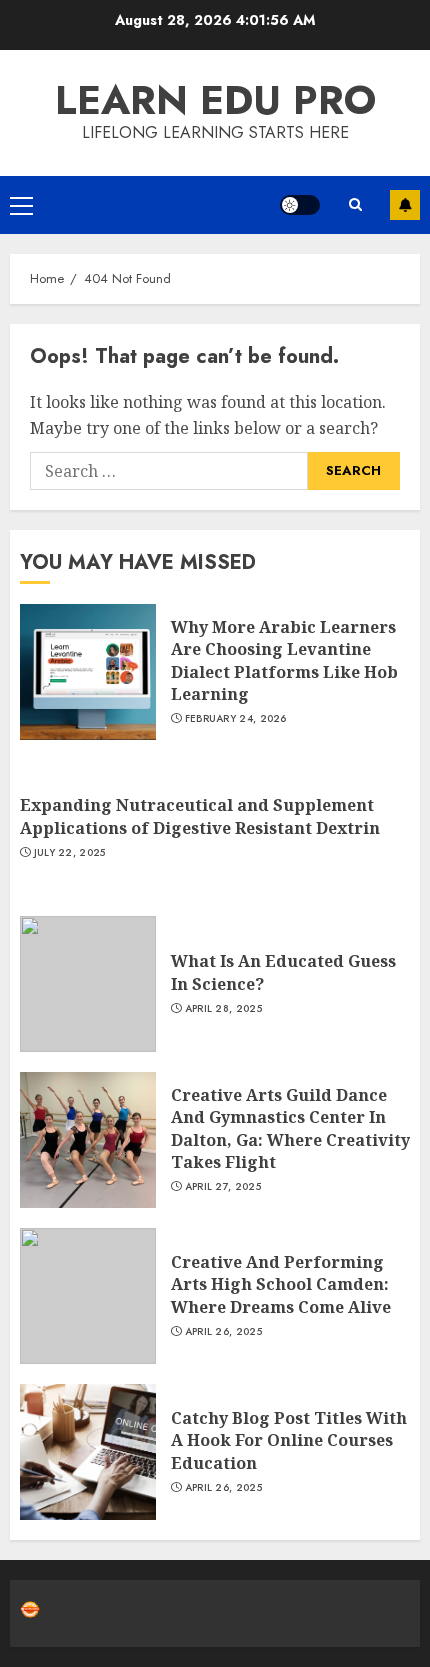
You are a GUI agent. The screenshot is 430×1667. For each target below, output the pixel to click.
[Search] (355, 204)
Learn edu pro (215, 100)
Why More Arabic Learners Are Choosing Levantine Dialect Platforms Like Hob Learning (284, 660)
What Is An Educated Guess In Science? (283, 972)
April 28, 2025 (223, 1009)
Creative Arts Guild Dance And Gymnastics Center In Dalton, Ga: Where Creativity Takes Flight (290, 1128)
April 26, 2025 (223, 1332)
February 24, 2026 (236, 719)
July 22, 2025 (70, 853)
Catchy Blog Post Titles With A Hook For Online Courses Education (289, 1440)
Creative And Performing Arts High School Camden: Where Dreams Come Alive (281, 1284)
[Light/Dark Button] (300, 205)
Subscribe (405, 205)
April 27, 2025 (223, 1187)
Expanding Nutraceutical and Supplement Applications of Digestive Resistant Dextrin (200, 816)
